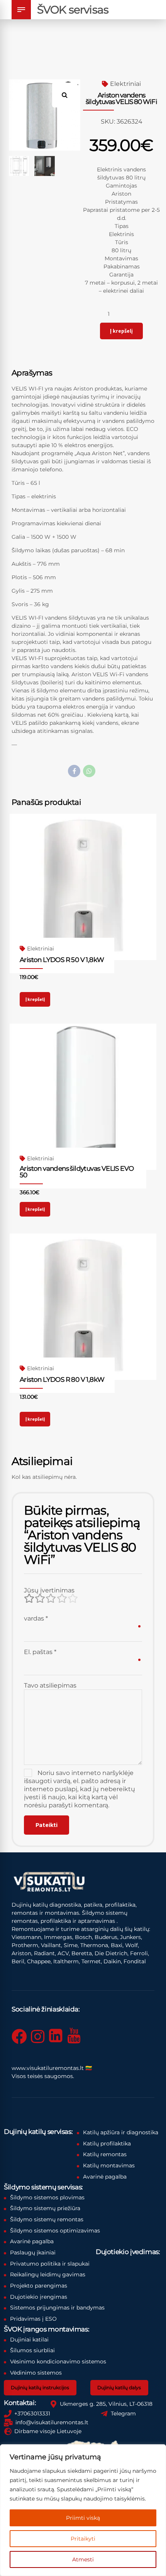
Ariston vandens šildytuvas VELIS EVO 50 (77, 1172)
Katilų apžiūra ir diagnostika (121, 2132)
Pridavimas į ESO (33, 2319)
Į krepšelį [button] (35, 999)
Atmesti (83, 2559)
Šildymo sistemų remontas (47, 2219)
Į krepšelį (121, 331)
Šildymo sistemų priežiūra (45, 2208)
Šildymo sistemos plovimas (47, 2197)
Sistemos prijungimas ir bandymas (57, 2308)
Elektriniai (125, 84)
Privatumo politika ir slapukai (50, 2264)
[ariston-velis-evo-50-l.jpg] (83, 1097)
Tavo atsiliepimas (50, 1685)
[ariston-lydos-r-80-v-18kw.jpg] (83, 1307)
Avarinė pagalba (105, 2177)
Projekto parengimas (39, 2286)
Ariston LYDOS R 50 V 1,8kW (62, 960)
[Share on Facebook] (74, 771)
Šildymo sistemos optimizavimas (55, 2231)
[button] (68, 92)
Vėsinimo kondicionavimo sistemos (58, 2361)
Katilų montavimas (109, 2165)
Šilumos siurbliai (32, 2350)
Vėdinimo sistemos (36, 2373)
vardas (36, 1618)
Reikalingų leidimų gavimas (48, 2274)
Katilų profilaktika (107, 2144)
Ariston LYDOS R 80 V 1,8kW (62, 1379)
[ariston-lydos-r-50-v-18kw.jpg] (83, 887)
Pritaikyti (83, 2539)
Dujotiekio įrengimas (39, 2297)
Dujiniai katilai (29, 2340)
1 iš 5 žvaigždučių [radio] (29, 1598)
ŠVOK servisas (73, 10)
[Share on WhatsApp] (89, 771)
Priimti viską (83, 2518)
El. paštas (40, 1652)
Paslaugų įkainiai (33, 2253)
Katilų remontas (105, 2154)
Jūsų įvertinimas (49, 1590)
